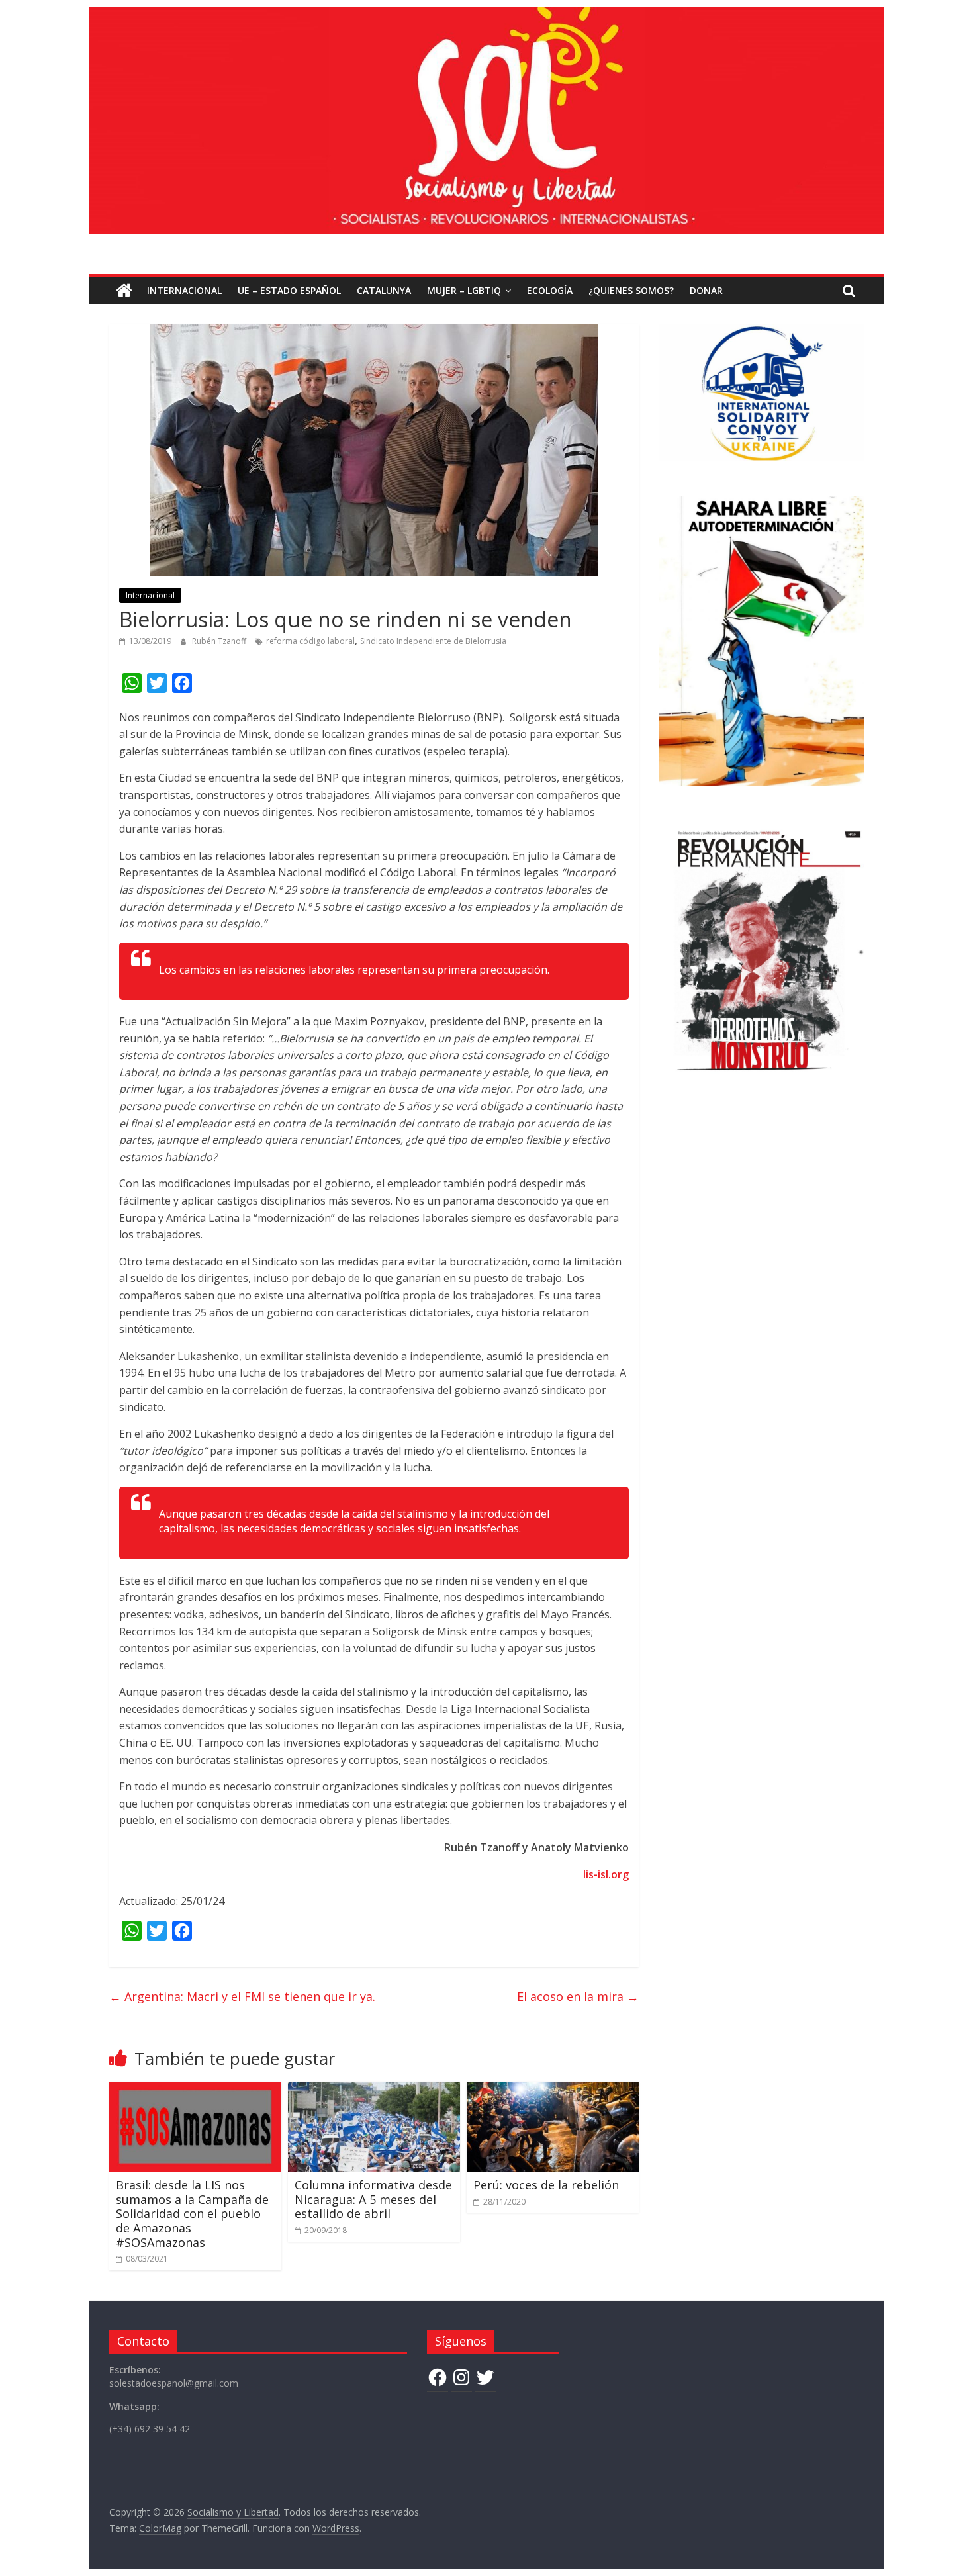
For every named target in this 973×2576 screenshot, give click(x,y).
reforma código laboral (310, 641)
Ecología (550, 290)
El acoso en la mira (578, 1996)
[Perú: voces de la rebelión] (553, 2090)
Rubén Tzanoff (220, 641)
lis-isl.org (606, 1874)
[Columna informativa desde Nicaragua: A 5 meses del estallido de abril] (374, 2090)
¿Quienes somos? (631, 290)
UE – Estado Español (289, 290)
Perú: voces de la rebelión (546, 2185)
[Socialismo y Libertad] (486, 15)
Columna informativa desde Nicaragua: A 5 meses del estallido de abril (373, 2199)
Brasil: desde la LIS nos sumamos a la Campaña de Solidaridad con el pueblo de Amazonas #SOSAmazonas (192, 2213)
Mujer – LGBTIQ (464, 290)
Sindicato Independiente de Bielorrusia (433, 641)
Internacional (184, 290)
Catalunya (384, 290)
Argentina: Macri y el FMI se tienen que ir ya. (242, 1996)
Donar (706, 290)
